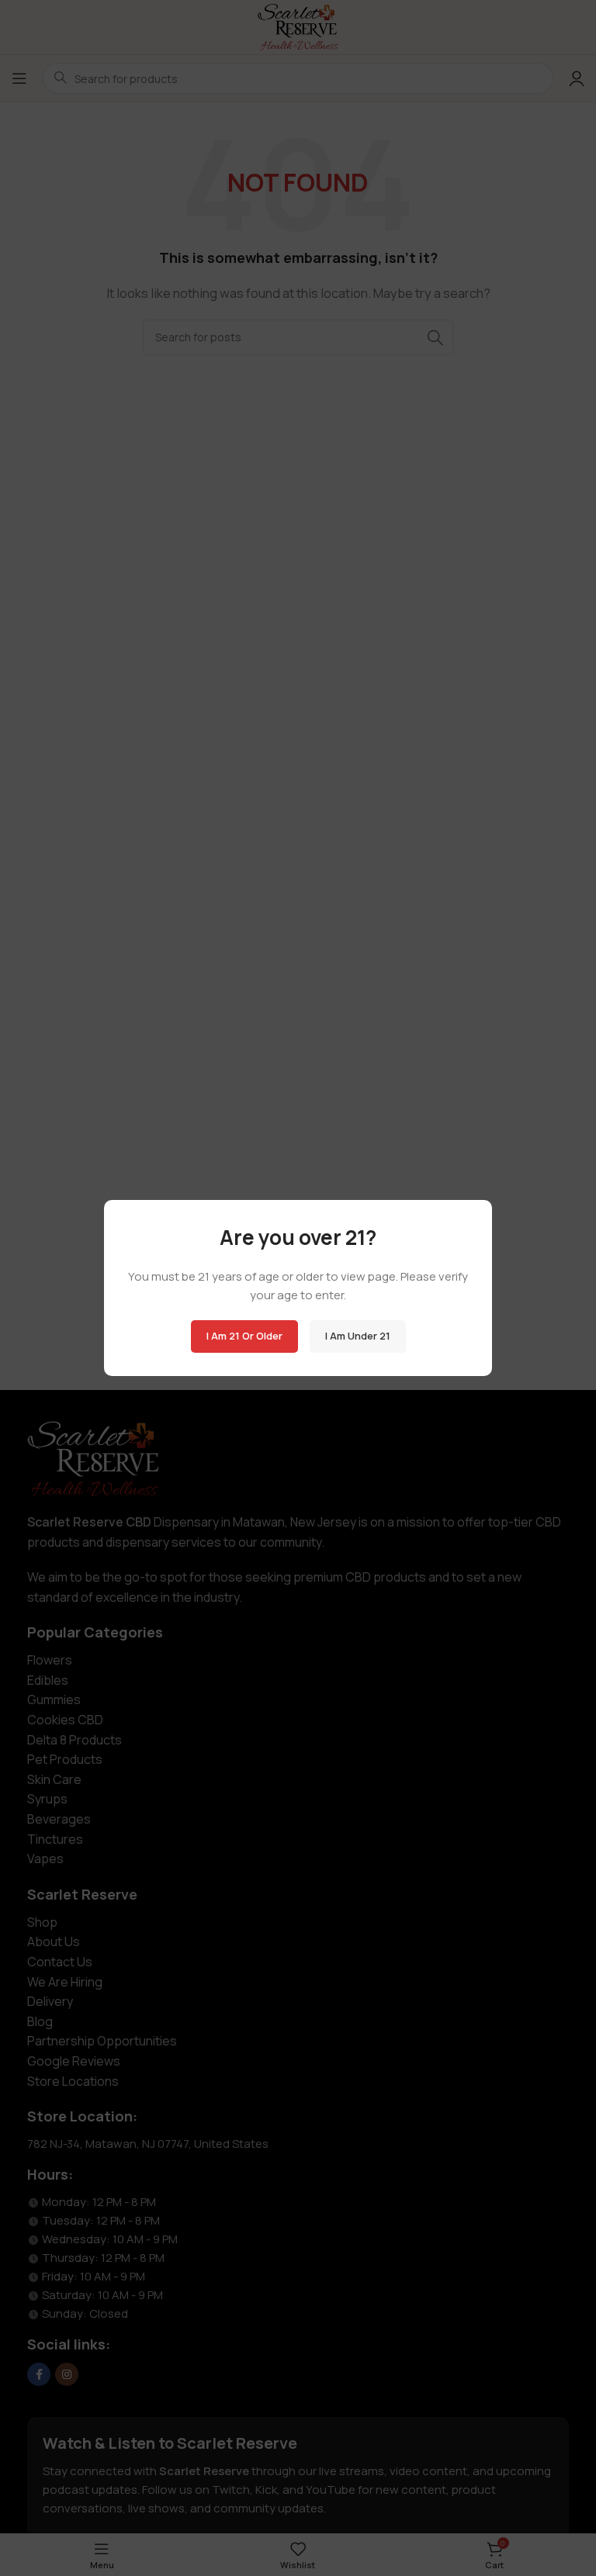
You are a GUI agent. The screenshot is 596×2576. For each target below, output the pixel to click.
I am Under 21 (358, 1336)
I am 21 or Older (244, 1336)
